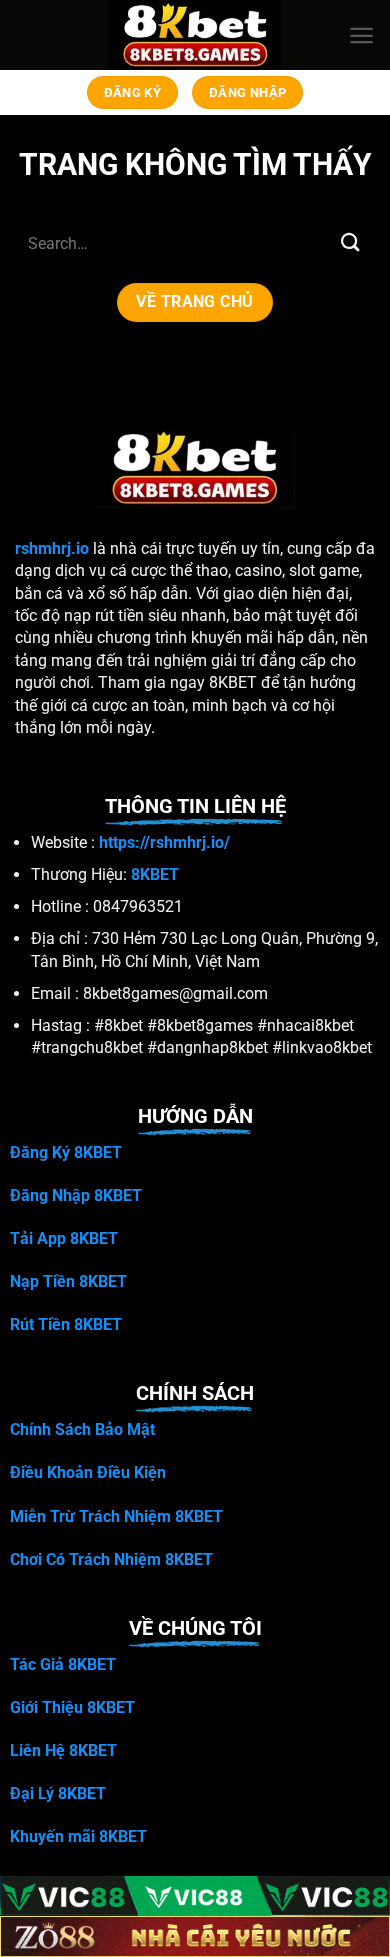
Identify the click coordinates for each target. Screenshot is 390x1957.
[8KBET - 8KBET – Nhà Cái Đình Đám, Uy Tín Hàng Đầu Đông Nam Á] (195, 35)
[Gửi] (351, 242)
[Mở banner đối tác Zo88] (195, 1936)
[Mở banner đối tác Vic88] (195, 1896)
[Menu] (361, 35)
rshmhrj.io (52, 548)
